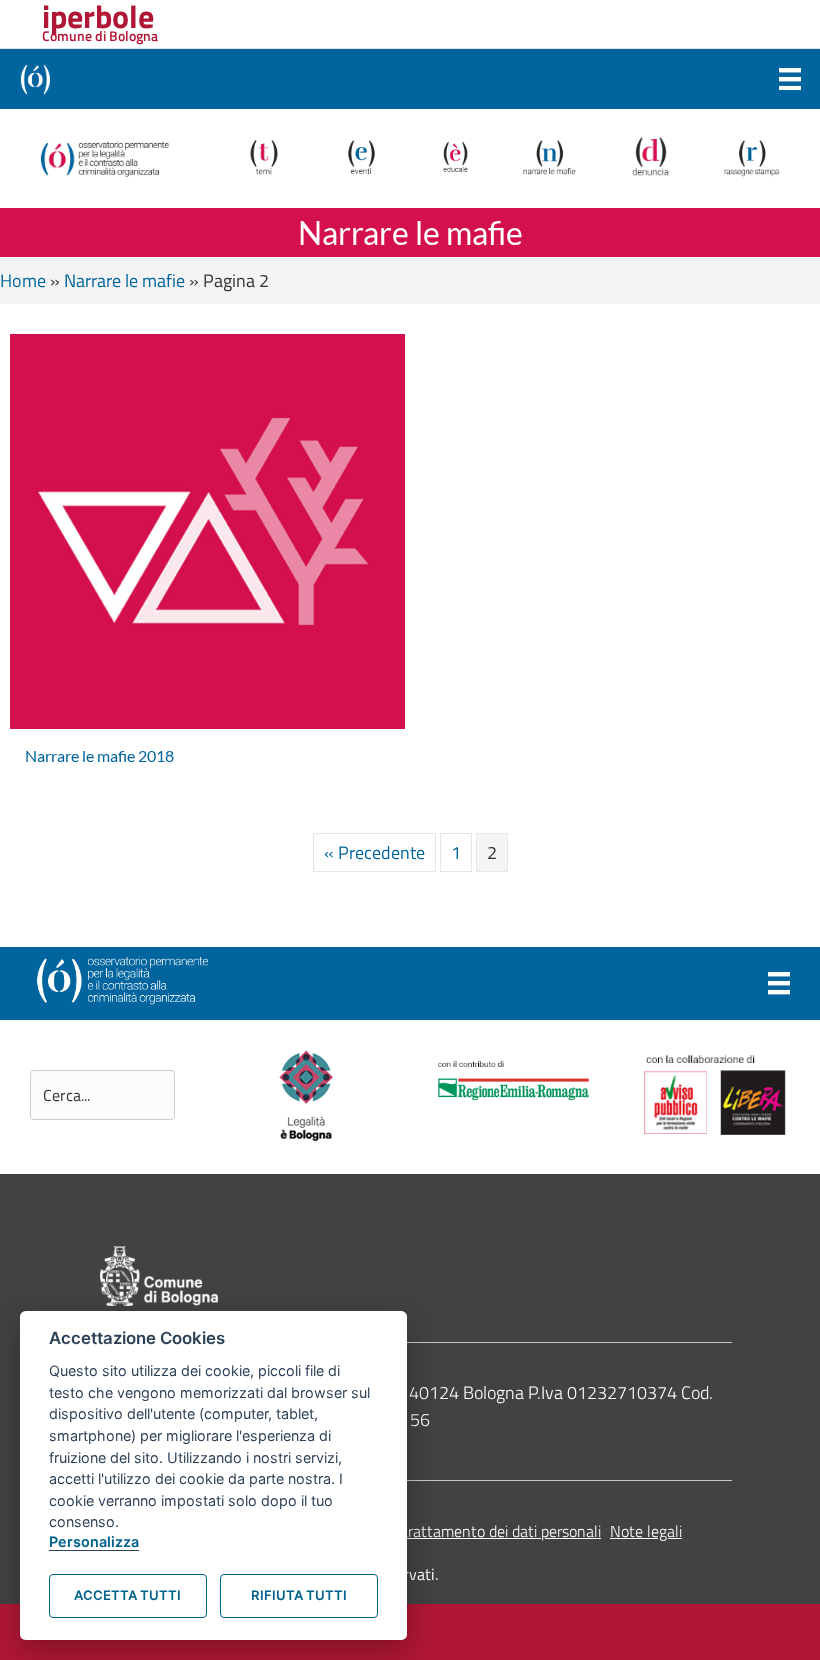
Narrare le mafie (124, 280)
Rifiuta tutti (299, 1595)
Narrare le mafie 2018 (99, 755)
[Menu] (779, 983)
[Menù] (790, 79)
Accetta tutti (127, 1595)
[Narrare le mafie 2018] (207, 529)
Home (23, 280)
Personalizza (94, 1541)
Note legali (646, 1531)
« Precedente (374, 852)
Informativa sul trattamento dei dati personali (449, 1531)
